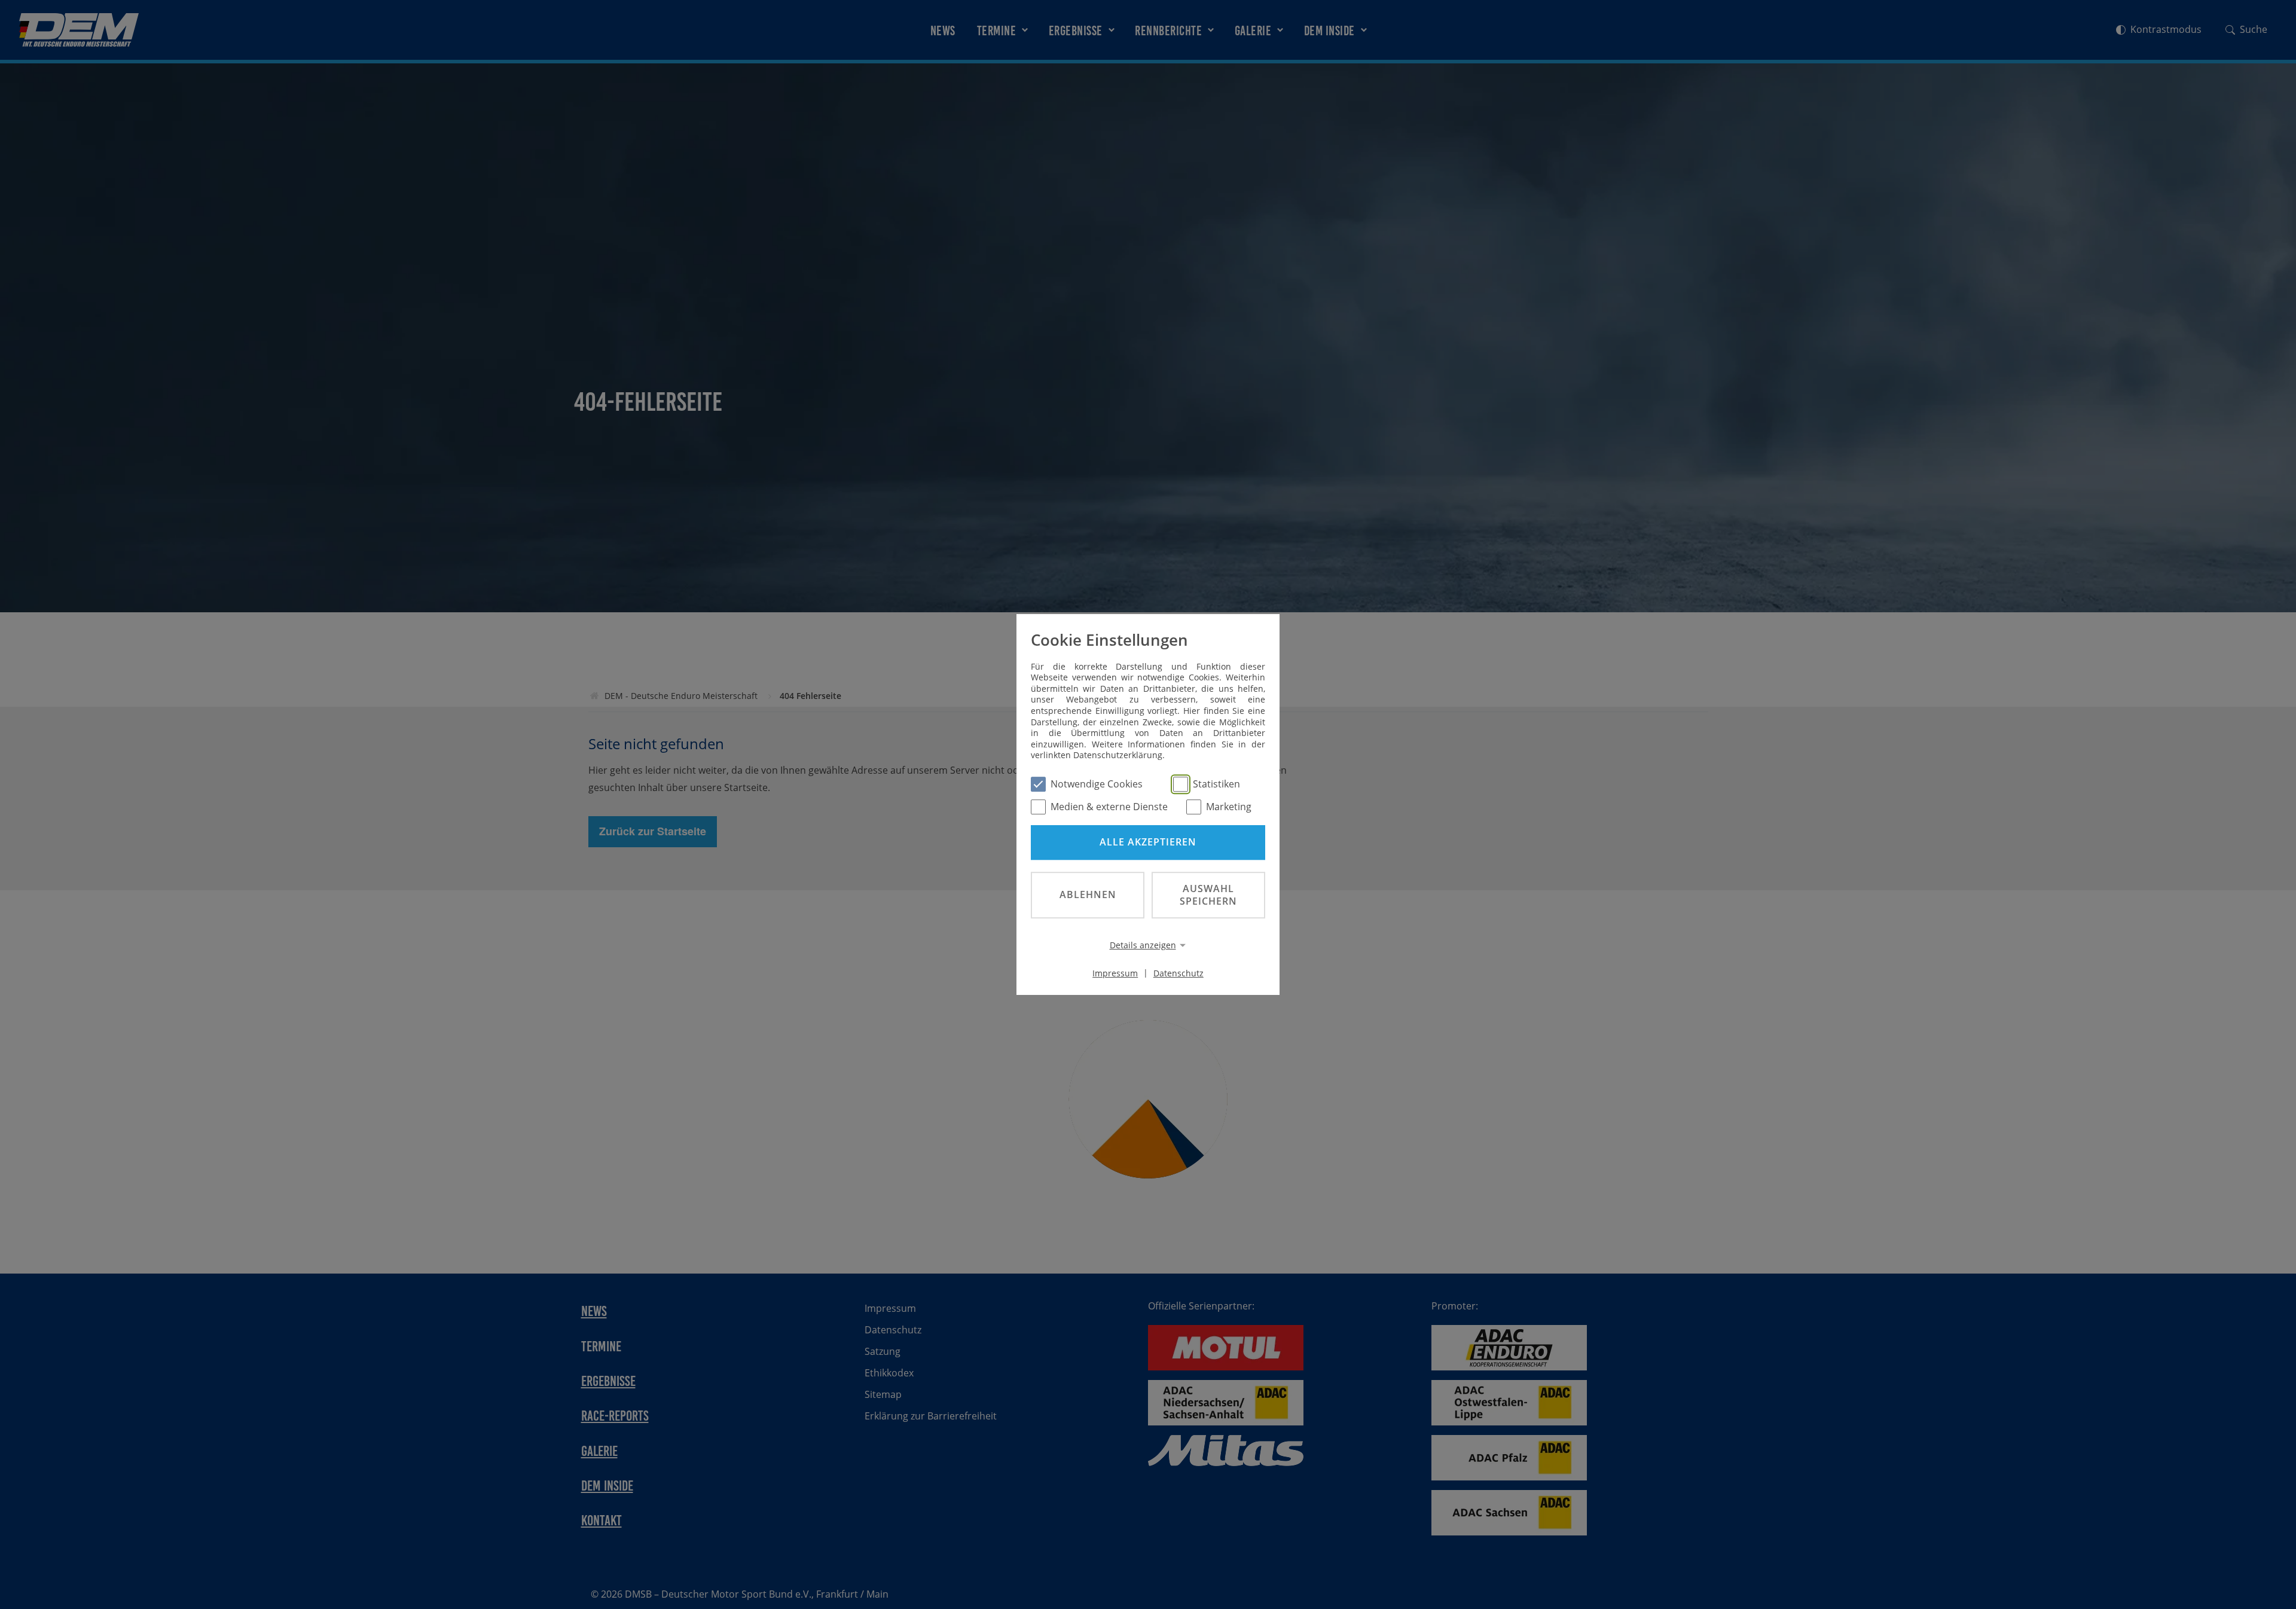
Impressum (1115, 973)
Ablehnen (1088, 894)
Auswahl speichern (1208, 895)
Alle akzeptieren (1148, 842)
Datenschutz (1178, 973)
